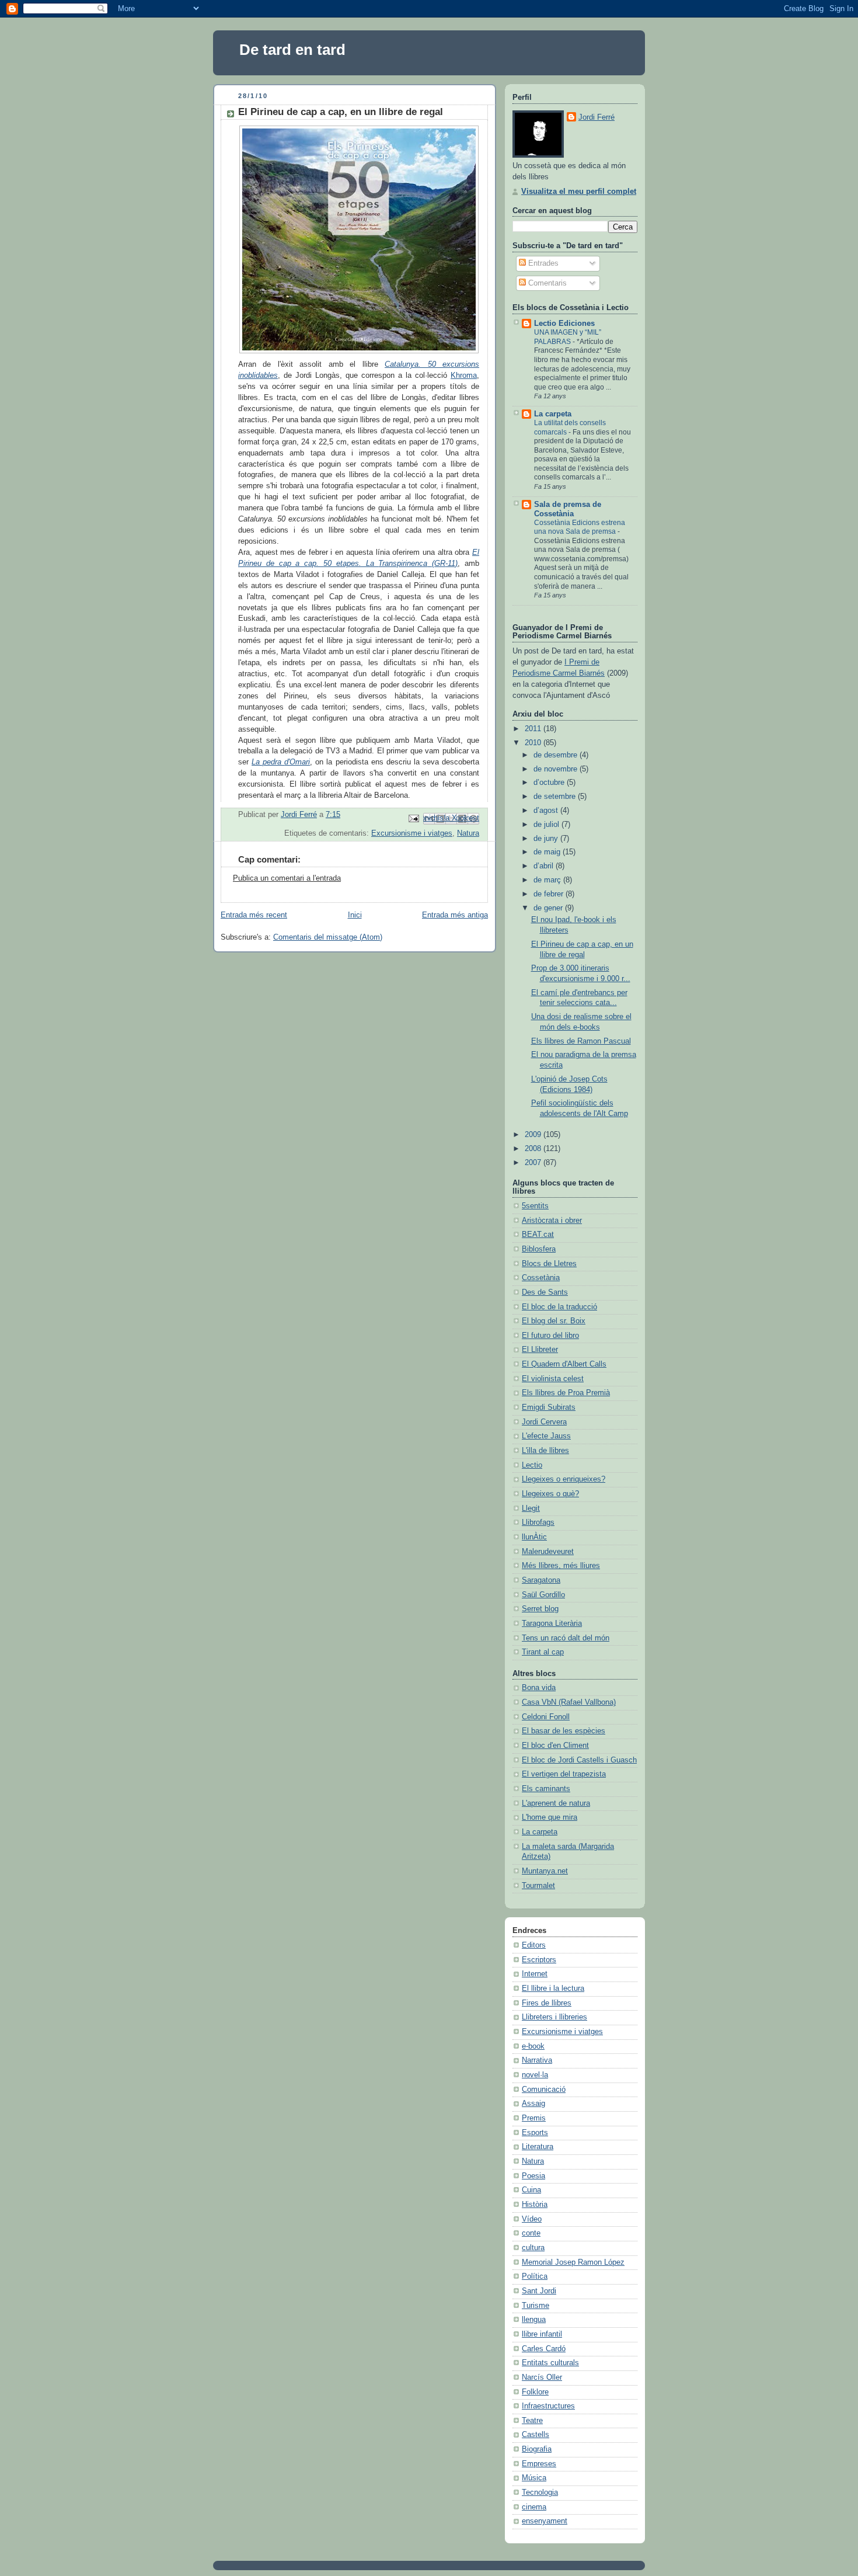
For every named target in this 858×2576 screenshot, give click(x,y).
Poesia (533, 2176)
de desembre (557, 755)
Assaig (533, 2104)
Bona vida (539, 1688)
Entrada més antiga (455, 915)
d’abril (545, 866)
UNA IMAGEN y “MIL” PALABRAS (568, 337)
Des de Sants (545, 1292)
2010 (534, 743)
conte (531, 2233)
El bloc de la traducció (559, 1307)
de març (548, 880)
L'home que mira (550, 1817)
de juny (547, 839)
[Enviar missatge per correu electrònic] (413, 818)
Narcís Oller (542, 2377)
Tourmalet (538, 1886)
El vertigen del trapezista (564, 1774)
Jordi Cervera (544, 1422)
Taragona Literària (552, 1624)
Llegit (531, 1508)
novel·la (535, 2075)
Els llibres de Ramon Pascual (581, 1041)
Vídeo (532, 2219)
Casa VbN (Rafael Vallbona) (569, 1702)
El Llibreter (540, 1350)
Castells (536, 2435)
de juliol (547, 825)
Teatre (532, 2421)
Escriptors (539, 1960)
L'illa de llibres (545, 1451)
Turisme (536, 2306)
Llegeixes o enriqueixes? (564, 1479)
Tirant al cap (543, 1652)
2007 (534, 1163)
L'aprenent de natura (556, 1803)
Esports (535, 2133)
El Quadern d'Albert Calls (564, 1364)
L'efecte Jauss (546, 1436)
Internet (535, 1974)
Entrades (542, 263)
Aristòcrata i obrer (552, 1221)
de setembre (556, 797)
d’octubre (550, 783)
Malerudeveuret (548, 1552)
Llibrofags (538, 1522)
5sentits (535, 1206)
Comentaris (546, 283)
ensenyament (545, 2521)
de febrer (550, 894)
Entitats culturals (550, 2363)
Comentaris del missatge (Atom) (328, 937)
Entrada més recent (254, 915)
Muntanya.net (545, 1871)
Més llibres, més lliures (561, 1566)
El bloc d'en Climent (555, 1746)
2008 (534, 1149)
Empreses (539, 2464)
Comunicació (544, 2090)
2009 (534, 1135)
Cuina (531, 2190)
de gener (549, 908)
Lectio (532, 1465)
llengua (534, 2320)
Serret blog (540, 1609)
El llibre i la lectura (553, 1989)
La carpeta (553, 414)
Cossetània (541, 1278)
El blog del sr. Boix (554, 1321)
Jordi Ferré (597, 117)
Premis (534, 2118)
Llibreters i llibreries (554, 2017)
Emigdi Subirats (549, 1407)
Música (534, 2478)
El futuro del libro (550, 1336)
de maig (548, 852)
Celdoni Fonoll (546, 1717)
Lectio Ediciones (564, 324)
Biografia (537, 2449)
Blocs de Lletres (549, 1264)
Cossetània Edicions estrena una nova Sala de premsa (580, 527)
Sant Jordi (539, 2291)
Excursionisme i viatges (412, 833)
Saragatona (541, 1580)
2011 (534, 729)
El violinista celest (553, 1379)
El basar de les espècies (564, 1731)
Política (535, 2276)
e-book (533, 2046)
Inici (355, 915)
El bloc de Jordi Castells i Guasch (579, 1760)
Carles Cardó (544, 2349)
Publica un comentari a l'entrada (287, 878)
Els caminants (546, 1789)
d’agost (547, 811)
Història (535, 2205)
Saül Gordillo (543, 1595)
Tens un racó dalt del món (566, 1638)
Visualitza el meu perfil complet (579, 192)
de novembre (557, 769)
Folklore (535, 2392)
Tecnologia (540, 2492)
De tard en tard (292, 50)
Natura (468, 833)
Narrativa (537, 2060)
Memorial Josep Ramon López (573, 2262)
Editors (534, 1945)
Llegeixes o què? (550, 1494)
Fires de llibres (547, 2003)
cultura (533, 2248)
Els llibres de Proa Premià (566, 1393)
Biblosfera (539, 1249)
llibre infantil (542, 2334)
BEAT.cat (538, 1235)
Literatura (538, 2147)
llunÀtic (534, 1537)
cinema (534, 2507)
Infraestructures (548, 2406)
